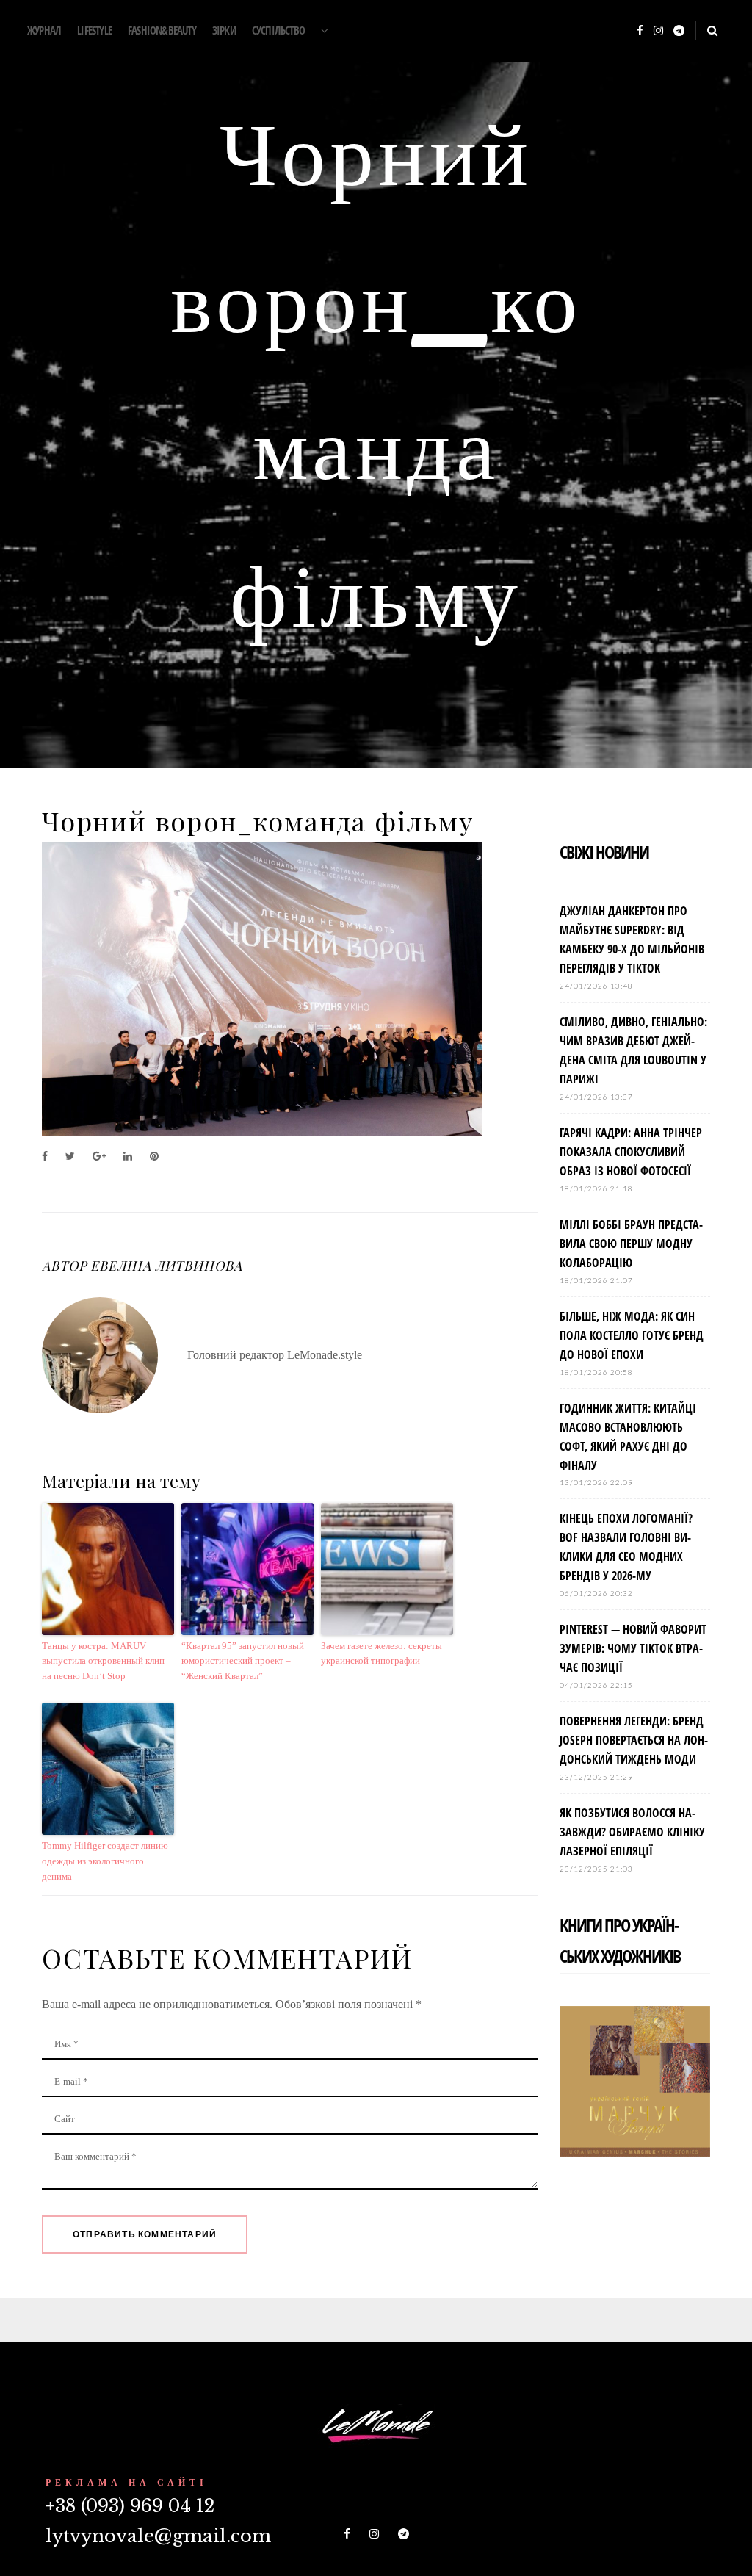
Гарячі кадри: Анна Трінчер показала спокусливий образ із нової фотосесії (631, 1152)
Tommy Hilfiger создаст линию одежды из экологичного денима (105, 1861)
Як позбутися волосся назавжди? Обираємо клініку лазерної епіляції (632, 1832)
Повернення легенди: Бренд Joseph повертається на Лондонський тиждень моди (634, 1740)
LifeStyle (94, 30)
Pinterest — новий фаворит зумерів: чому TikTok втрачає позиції (633, 1648)
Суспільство (278, 30)
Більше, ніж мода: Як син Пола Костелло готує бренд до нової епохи (632, 1335)
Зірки (224, 30)
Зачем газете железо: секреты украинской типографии (382, 1653)
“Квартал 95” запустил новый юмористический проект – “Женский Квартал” (243, 1661)
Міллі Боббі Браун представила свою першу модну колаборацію (631, 1244)
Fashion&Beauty (162, 30)
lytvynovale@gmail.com (158, 2536)
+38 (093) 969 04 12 (130, 2506)
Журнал (44, 30)
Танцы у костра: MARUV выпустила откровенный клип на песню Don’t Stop (103, 1661)
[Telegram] (679, 31)
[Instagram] (658, 31)
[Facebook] (640, 31)
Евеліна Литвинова (166, 1266)
